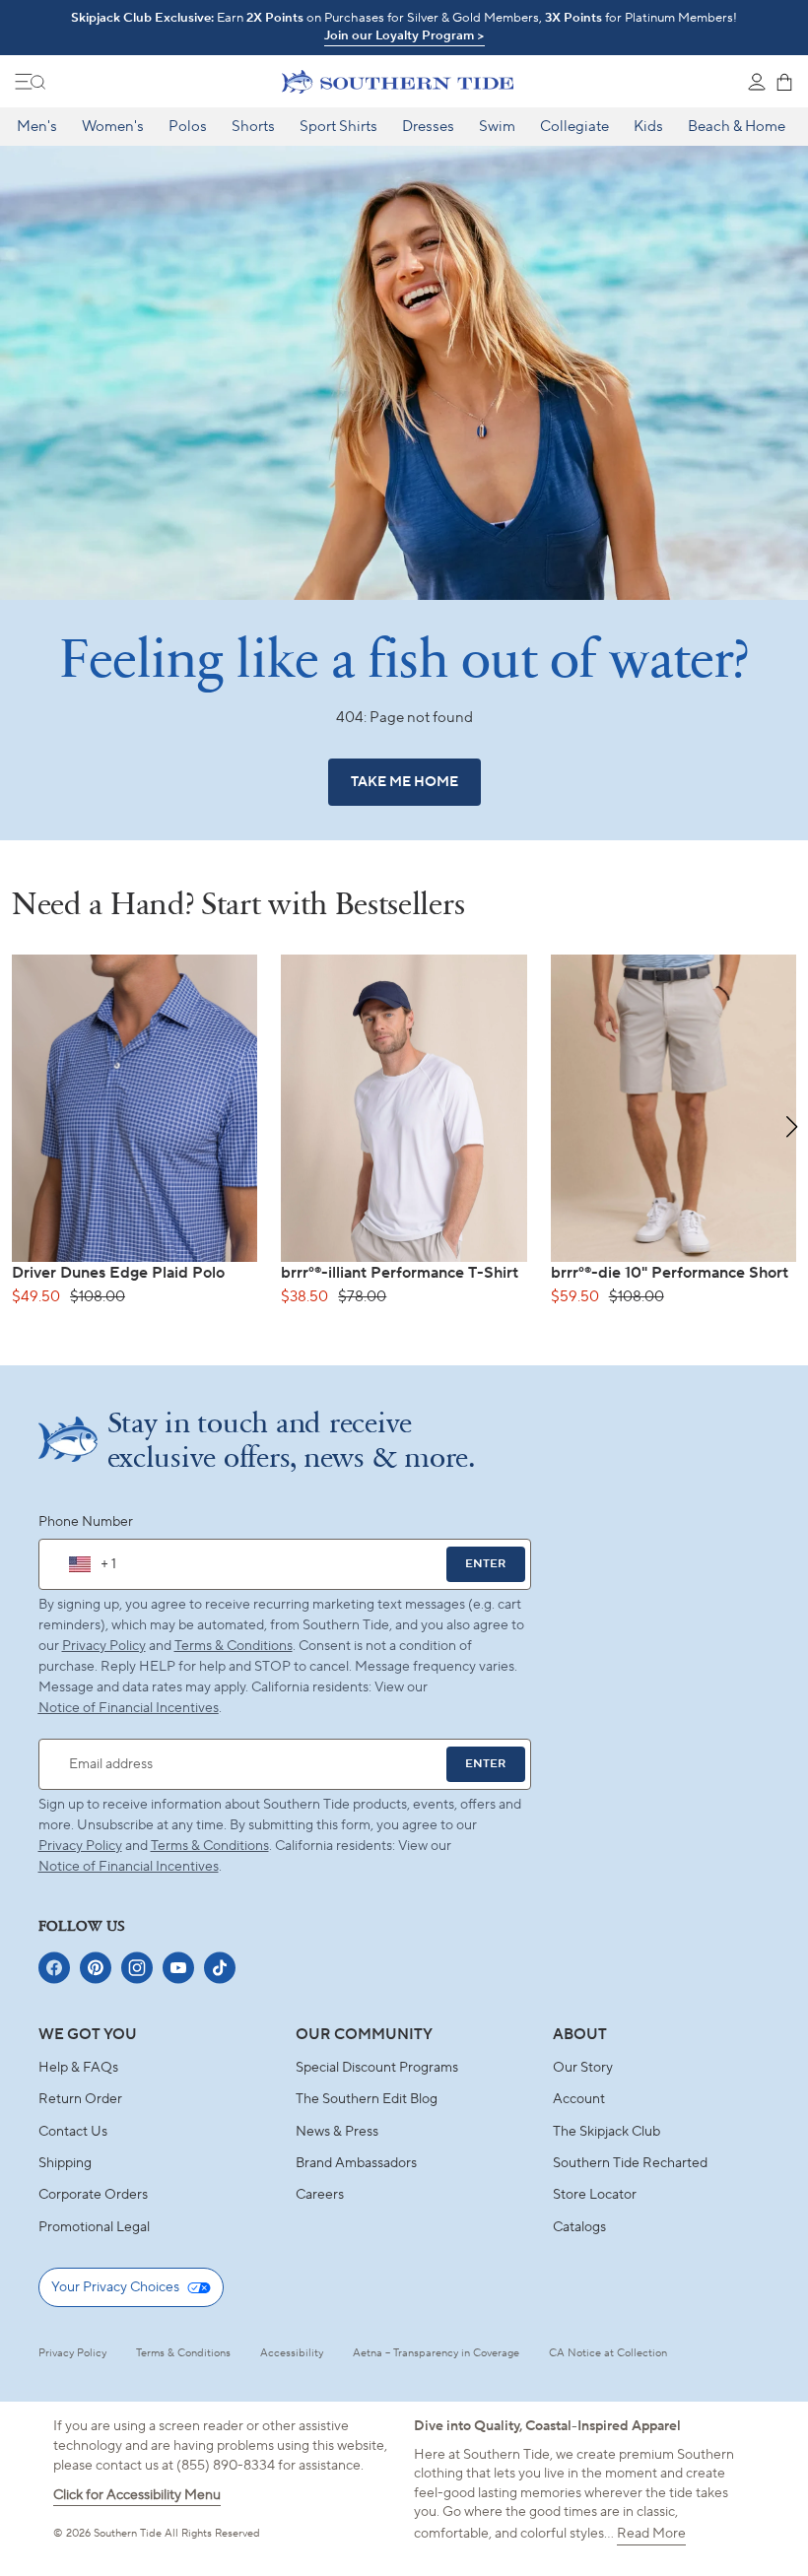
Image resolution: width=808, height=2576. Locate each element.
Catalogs (579, 2227)
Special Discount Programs (377, 2068)
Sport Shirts (338, 127)
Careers (320, 2195)
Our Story (583, 2068)
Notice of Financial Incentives (129, 1867)
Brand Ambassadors (356, 2163)
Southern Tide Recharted (630, 2163)
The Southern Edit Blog (367, 2099)
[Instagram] (137, 1968)
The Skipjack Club (606, 2132)
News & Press (337, 2132)
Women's (113, 127)
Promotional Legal (94, 2227)
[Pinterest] (96, 1968)
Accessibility (292, 2353)
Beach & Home (737, 127)
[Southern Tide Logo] (398, 82)
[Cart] (784, 82)
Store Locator (595, 2195)
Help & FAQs (78, 2068)
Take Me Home (404, 782)
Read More (651, 2534)
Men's (37, 127)
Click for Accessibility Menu (137, 2495)
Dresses (428, 127)
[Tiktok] (220, 1968)
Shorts (253, 127)
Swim (497, 127)
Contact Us (73, 2132)
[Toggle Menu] (31, 82)
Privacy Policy (104, 1646)
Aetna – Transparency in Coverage (436, 2353)
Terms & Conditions (234, 1646)
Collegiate (574, 127)
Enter (485, 1564)
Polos (188, 127)
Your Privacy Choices (115, 2287)
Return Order (80, 2099)
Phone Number (86, 1522)
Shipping (65, 2163)
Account (579, 2099)
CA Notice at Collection (608, 2353)
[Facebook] (54, 1968)
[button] (792, 1127)
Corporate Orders (93, 2195)
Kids (648, 127)
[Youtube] (178, 1968)
